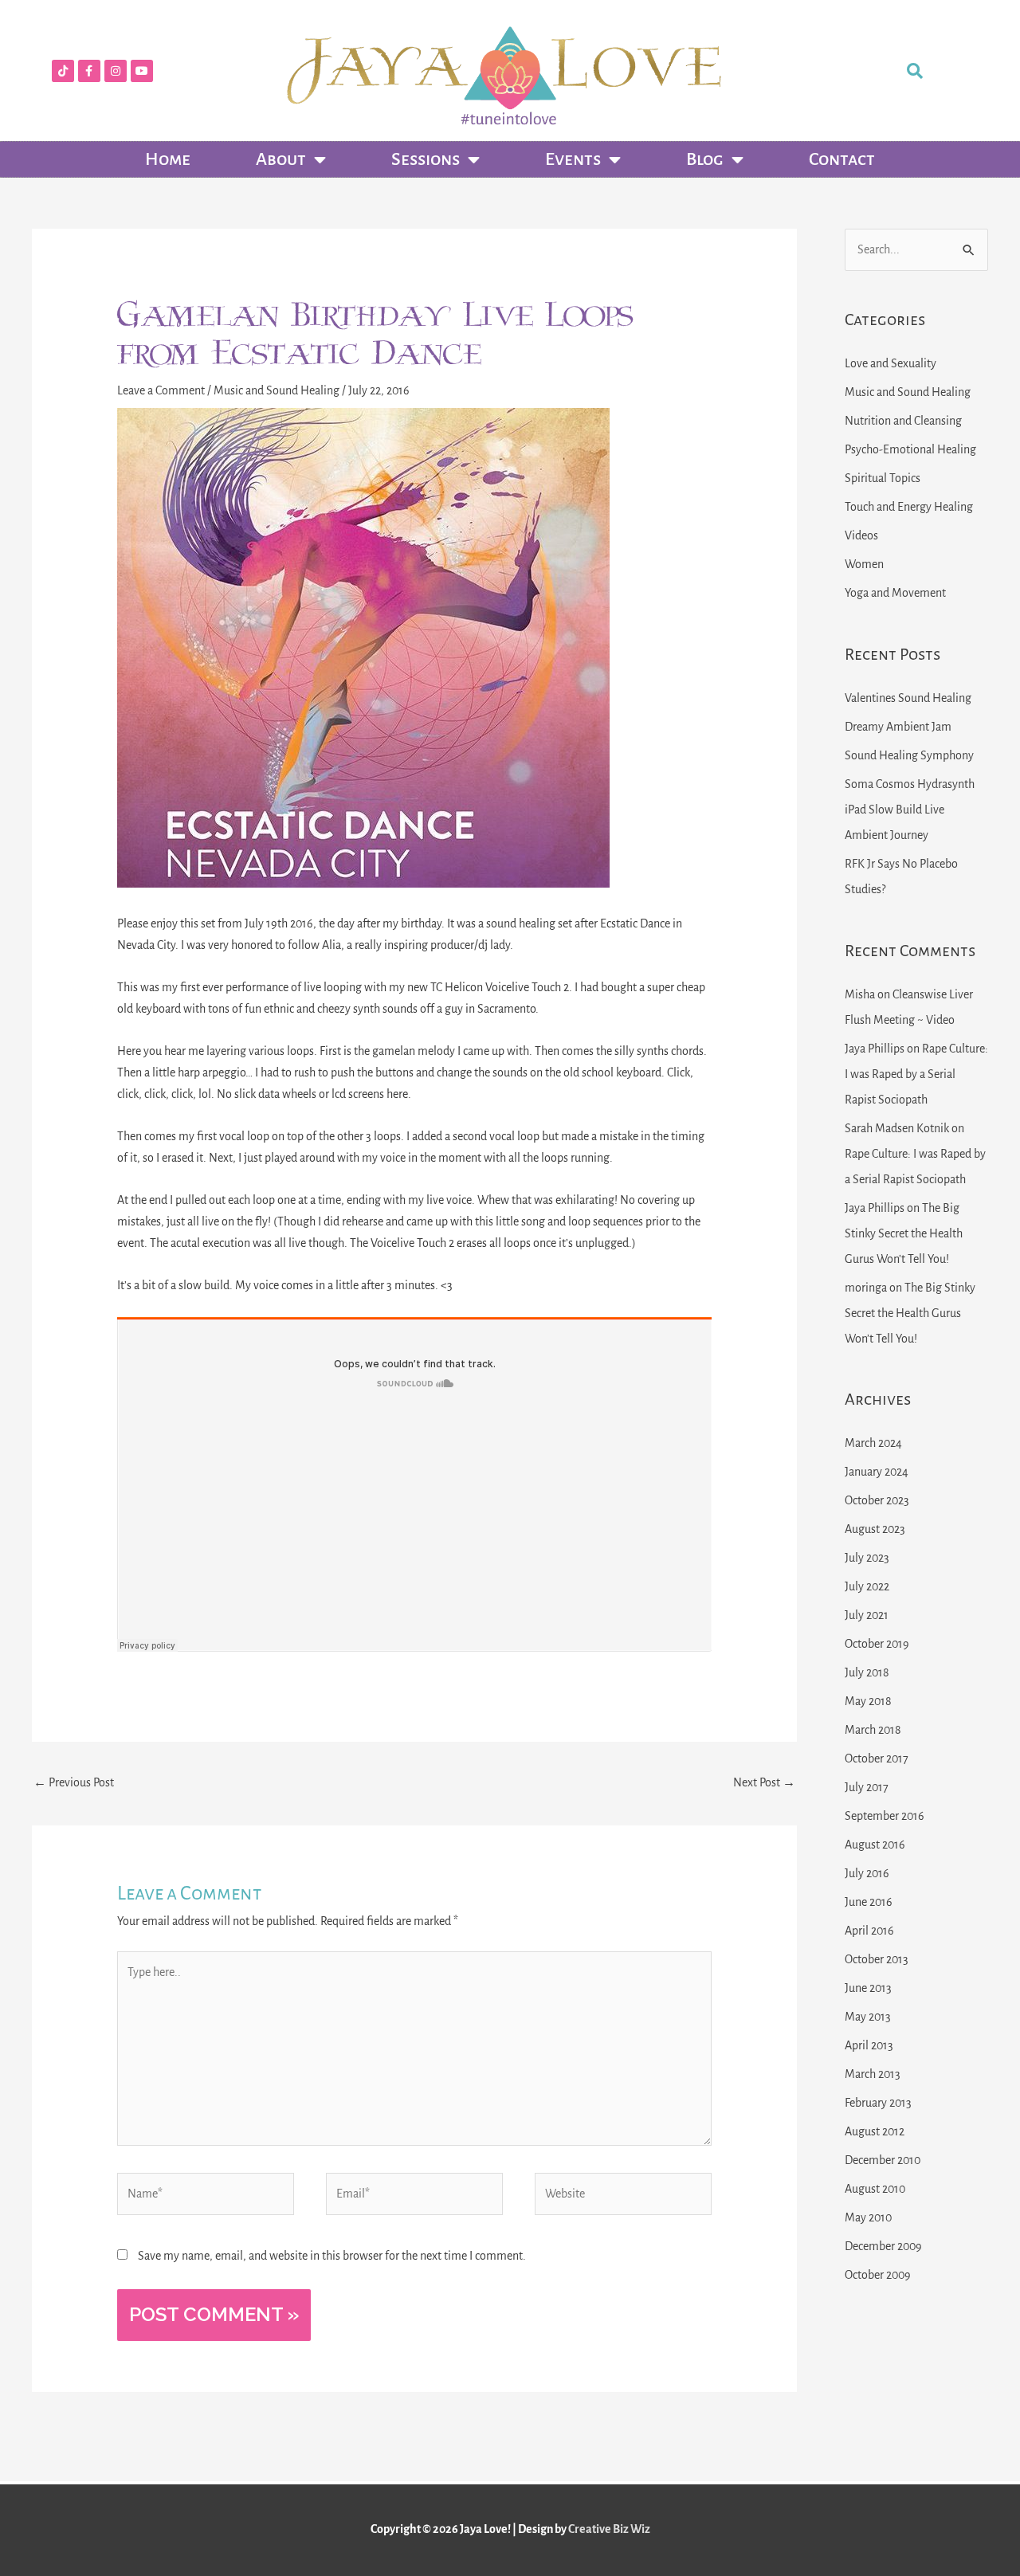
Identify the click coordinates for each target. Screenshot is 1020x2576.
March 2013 (873, 2074)
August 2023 (875, 1529)
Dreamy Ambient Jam (898, 727)
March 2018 (873, 1730)
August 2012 (875, 2131)
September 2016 (885, 1816)
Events (573, 159)
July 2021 (867, 1615)
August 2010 (875, 2189)
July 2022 (867, 1586)
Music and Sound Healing (277, 390)
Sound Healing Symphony (909, 755)
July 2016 (867, 1873)
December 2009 (883, 2246)
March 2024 (873, 1443)
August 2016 (875, 1845)
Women (864, 564)
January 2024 (877, 1472)
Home (168, 159)
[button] (915, 71)
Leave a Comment (161, 390)
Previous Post (74, 1782)
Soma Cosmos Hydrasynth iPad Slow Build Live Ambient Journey (910, 810)
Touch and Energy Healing (909, 507)
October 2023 (877, 1500)
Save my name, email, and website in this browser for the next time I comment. (332, 2256)
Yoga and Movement (895, 593)
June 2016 (869, 1902)
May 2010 (868, 2217)
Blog (705, 159)
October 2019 (877, 1644)
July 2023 (867, 1558)
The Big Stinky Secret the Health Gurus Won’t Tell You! (904, 1233)
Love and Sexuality (891, 363)
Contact (842, 159)
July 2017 (867, 1787)
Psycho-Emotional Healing (910, 449)
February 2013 (878, 2103)
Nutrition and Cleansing (903, 421)
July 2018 (867, 1672)
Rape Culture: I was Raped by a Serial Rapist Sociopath (916, 1074)
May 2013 (868, 2017)
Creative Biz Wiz (609, 2529)
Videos (861, 535)
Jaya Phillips (875, 1049)
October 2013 (877, 1959)
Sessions (426, 159)
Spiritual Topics (883, 478)
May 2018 (868, 1701)
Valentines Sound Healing (908, 698)
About (281, 159)
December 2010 (883, 2160)
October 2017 (877, 1759)
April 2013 (869, 2045)
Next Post (764, 1782)
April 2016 (869, 1931)
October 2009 (878, 2275)
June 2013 (868, 1988)
